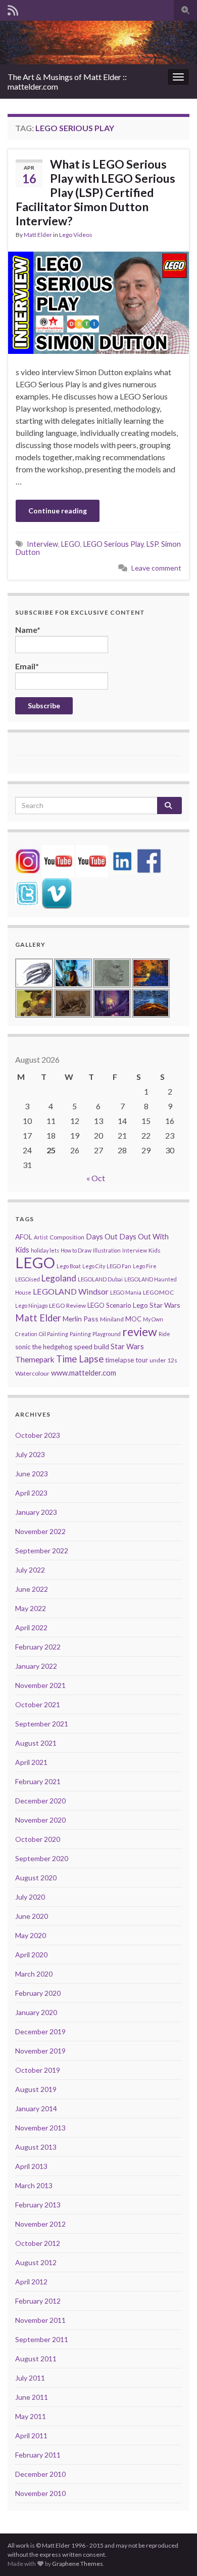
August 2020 (36, 1878)
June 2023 (32, 1474)
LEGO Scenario (109, 1305)
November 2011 (40, 2320)
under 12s (163, 1360)
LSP (152, 544)
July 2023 (30, 1454)
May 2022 (31, 1608)
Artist (41, 1237)
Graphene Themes (78, 2564)
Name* (28, 630)
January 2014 (36, 2108)
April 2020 (31, 1955)
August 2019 (36, 2089)
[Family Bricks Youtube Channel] (58, 860)
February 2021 (38, 1781)
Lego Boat (69, 1266)
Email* (27, 666)
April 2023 (31, 1493)
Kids (155, 1250)
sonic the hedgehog (44, 1347)
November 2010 (40, 2493)
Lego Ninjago (31, 1305)
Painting (80, 1334)
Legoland (59, 1278)
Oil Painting (54, 1334)
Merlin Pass (81, 1319)
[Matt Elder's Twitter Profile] (27, 892)
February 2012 (38, 2301)
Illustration (107, 1250)
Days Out (102, 1237)
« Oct (96, 1178)
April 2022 (31, 1627)
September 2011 (42, 2339)
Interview (42, 544)
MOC (133, 1319)
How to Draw (76, 1250)
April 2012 (31, 2282)
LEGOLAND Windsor (71, 1291)
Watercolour (32, 1373)
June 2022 (32, 1589)
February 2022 (38, 1647)
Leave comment (156, 568)
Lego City (94, 1266)
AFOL (24, 1237)
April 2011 (31, 2436)
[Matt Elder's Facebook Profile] (149, 860)
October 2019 (38, 2070)
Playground (107, 1334)
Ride (164, 1334)
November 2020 (40, 1820)
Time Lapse (80, 1359)
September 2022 (42, 1551)
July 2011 (30, 2378)
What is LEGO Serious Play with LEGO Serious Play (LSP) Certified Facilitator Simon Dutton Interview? (95, 192)
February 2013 (38, 2205)
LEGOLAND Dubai (100, 1279)
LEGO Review (67, 1305)
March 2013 (34, 2185)
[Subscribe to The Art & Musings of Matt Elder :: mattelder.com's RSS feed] (13, 8)
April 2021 (31, 1762)
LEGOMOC (158, 1292)
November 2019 (40, 2051)
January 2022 (36, 1666)
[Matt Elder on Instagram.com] (28, 860)
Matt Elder (38, 235)
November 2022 (40, 1531)
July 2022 (30, 1570)
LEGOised (28, 1279)
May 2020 (31, 1935)
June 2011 (32, 2397)
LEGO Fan (119, 1266)
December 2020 (40, 1801)
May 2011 (31, 2416)
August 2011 (36, 2359)
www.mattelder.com (84, 1373)
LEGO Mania (126, 1292)
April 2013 (31, 2166)
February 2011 (38, 2455)
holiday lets (45, 1250)
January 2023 (36, 1512)
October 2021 (38, 1704)
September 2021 (42, 1724)
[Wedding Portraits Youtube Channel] (92, 860)
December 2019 (40, 2031)
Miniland (112, 1319)
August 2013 (36, 2147)
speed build (91, 1346)
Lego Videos (76, 235)
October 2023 (38, 1435)
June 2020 (32, 1916)
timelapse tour (127, 1360)
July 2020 (30, 1897)
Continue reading (58, 511)
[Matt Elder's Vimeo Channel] (57, 892)
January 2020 (36, 2012)
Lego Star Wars (157, 1305)
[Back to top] (174, 2553)
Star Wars (127, 1346)
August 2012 (36, 2262)
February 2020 (38, 1993)
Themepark (35, 1359)
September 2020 (42, 1858)
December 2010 (40, 2474)
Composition (67, 1237)
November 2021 (40, 1685)
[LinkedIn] (122, 860)
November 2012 (40, 2224)
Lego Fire (145, 1266)
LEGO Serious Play (113, 544)
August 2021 (36, 1743)
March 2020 (34, 1974)
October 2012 (38, 2243)
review (140, 1332)
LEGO (71, 544)
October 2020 (38, 1839)
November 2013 (40, 2128)
